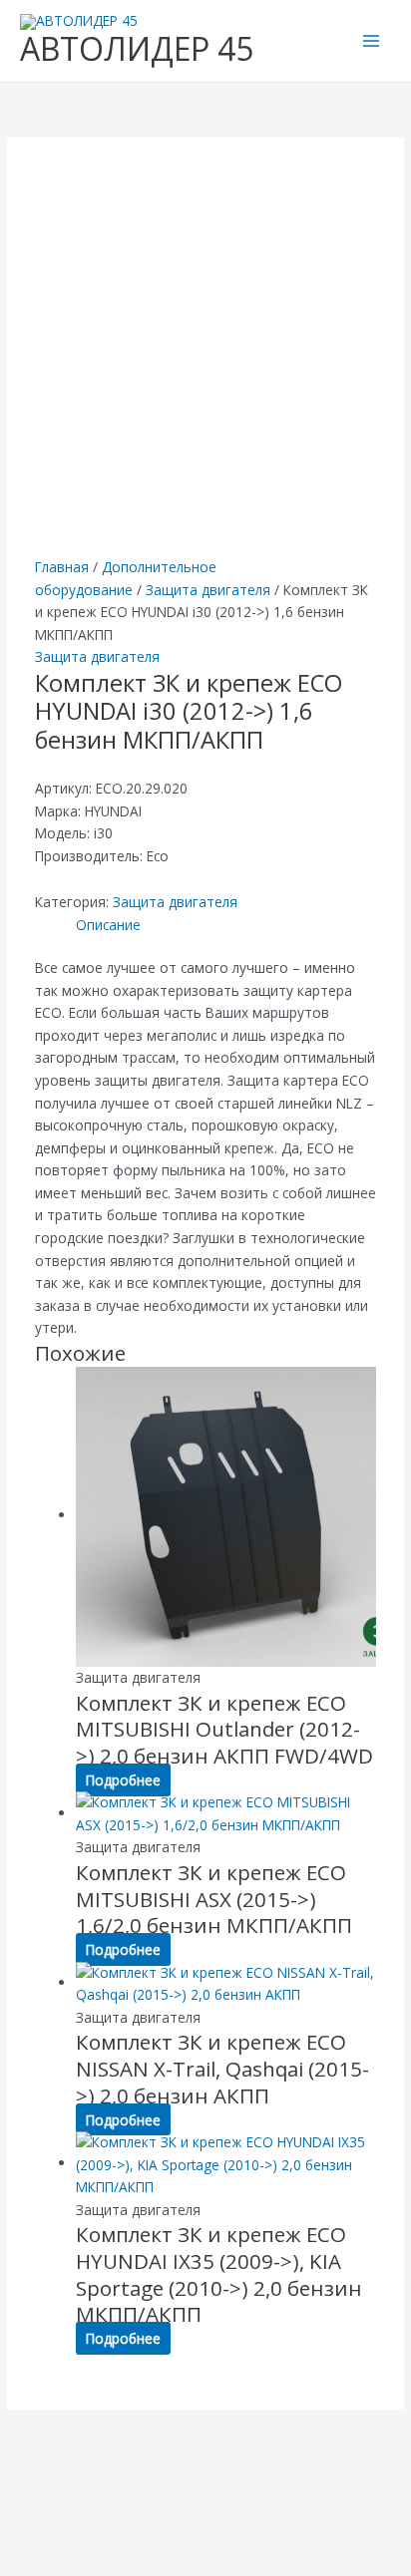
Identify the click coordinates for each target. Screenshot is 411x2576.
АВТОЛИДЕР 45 (137, 48)
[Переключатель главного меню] (372, 41)
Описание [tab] (108, 925)
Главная (62, 567)
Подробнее (123, 1780)
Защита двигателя (208, 590)
